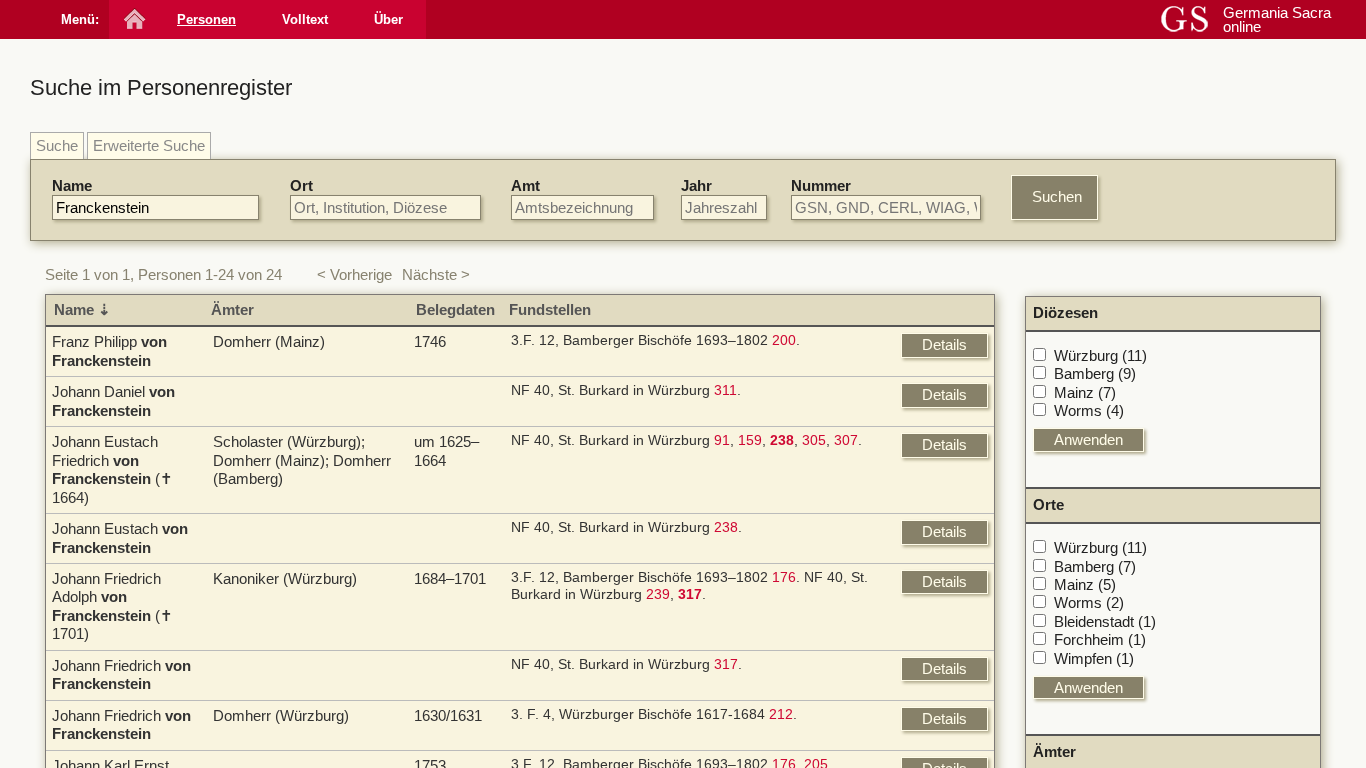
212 (781, 714)
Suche (57, 145)
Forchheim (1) (1100, 639)
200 (784, 340)
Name (72, 185)
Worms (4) (1089, 410)
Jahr (696, 185)
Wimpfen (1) (1094, 658)
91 (722, 440)
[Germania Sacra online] (132, 19)
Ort (301, 185)
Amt (525, 185)
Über (388, 19)
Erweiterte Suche (149, 145)
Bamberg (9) (1095, 373)
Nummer (821, 185)
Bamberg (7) (1095, 566)
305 (814, 440)
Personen (206, 19)
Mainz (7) (1085, 392)
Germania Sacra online (1277, 19)
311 (725, 390)
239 (658, 594)
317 (726, 664)
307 (846, 440)
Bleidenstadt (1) (1105, 621)
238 (726, 527)
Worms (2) (1089, 602)
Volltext (305, 19)
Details (944, 344)
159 (750, 440)
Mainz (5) (1085, 584)
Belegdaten (455, 309)
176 (784, 577)
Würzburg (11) (1100, 355)
